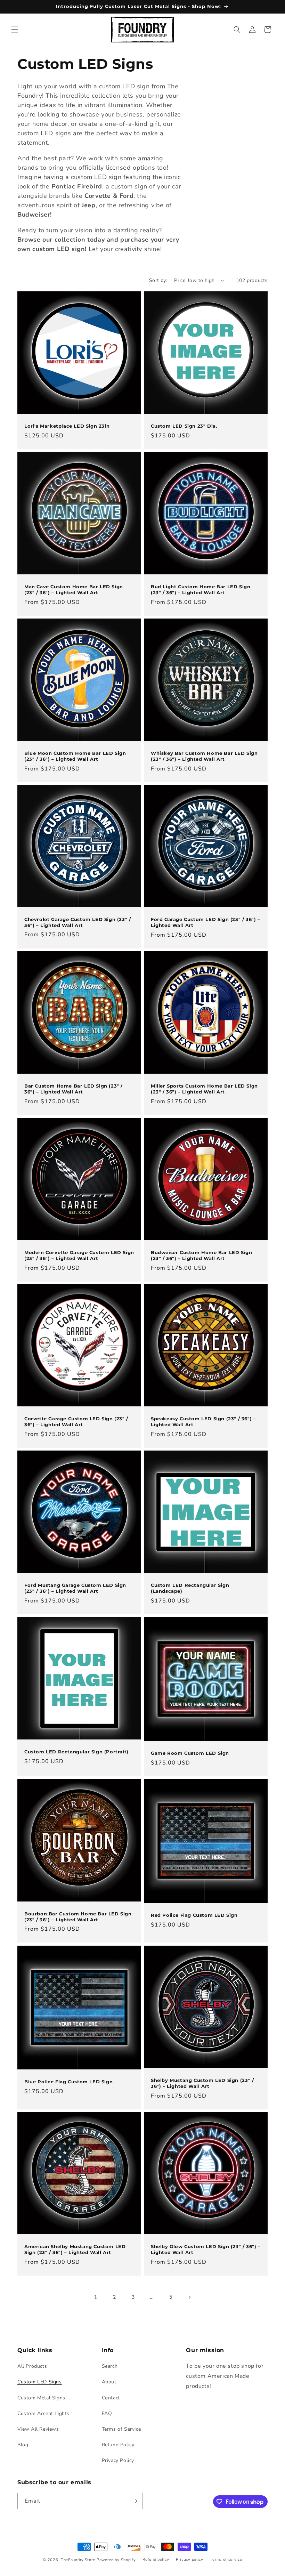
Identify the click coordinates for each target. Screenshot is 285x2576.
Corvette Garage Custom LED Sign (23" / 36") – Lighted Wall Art (76, 1422)
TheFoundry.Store (78, 2560)
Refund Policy (118, 2445)
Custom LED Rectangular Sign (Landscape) (190, 1588)
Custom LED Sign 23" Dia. (184, 426)
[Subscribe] (135, 2501)
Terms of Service (121, 2429)
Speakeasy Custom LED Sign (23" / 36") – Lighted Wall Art (203, 1422)
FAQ (107, 2413)
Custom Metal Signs (41, 2398)
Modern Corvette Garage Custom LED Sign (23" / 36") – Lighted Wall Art (79, 1255)
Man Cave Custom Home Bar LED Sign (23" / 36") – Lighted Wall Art (74, 590)
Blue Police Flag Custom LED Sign (68, 2082)
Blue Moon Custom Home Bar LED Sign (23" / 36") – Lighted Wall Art (75, 756)
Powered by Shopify (116, 2560)
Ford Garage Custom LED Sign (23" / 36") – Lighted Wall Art (206, 922)
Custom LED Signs (40, 2382)
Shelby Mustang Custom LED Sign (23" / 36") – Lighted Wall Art (202, 2083)
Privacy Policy (118, 2460)
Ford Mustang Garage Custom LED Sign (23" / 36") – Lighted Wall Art (75, 1588)
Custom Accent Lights (43, 2413)
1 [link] (96, 2297)
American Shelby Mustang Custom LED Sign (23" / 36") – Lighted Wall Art (75, 2249)
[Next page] (189, 2297)
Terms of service (226, 2559)
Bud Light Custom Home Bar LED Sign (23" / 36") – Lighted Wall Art (201, 590)
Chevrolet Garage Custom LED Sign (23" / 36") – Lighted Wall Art (78, 922)
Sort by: (158, 280)
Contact (111, 2398)
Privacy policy (190, 2559)
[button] (15, 30)
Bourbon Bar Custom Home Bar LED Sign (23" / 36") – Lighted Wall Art (78, 1917)
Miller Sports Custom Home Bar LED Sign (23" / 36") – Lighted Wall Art (204, 1089)
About (109, 2382)
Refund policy (156, 2559)
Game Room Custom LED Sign (190, 1753)
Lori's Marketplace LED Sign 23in (67, 426)
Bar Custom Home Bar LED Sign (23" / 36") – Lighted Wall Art (74, 1089)
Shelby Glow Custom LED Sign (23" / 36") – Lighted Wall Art (206, 2249)
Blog (23, 2445)
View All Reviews (38, 2429)
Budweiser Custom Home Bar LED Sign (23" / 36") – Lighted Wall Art (201, 1255)
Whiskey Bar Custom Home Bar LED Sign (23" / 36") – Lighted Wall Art (204, 756)
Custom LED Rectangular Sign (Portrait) (76, 1752)
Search (110, 2366)
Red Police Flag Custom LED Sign (194, 1915)
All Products (32, 2366)
